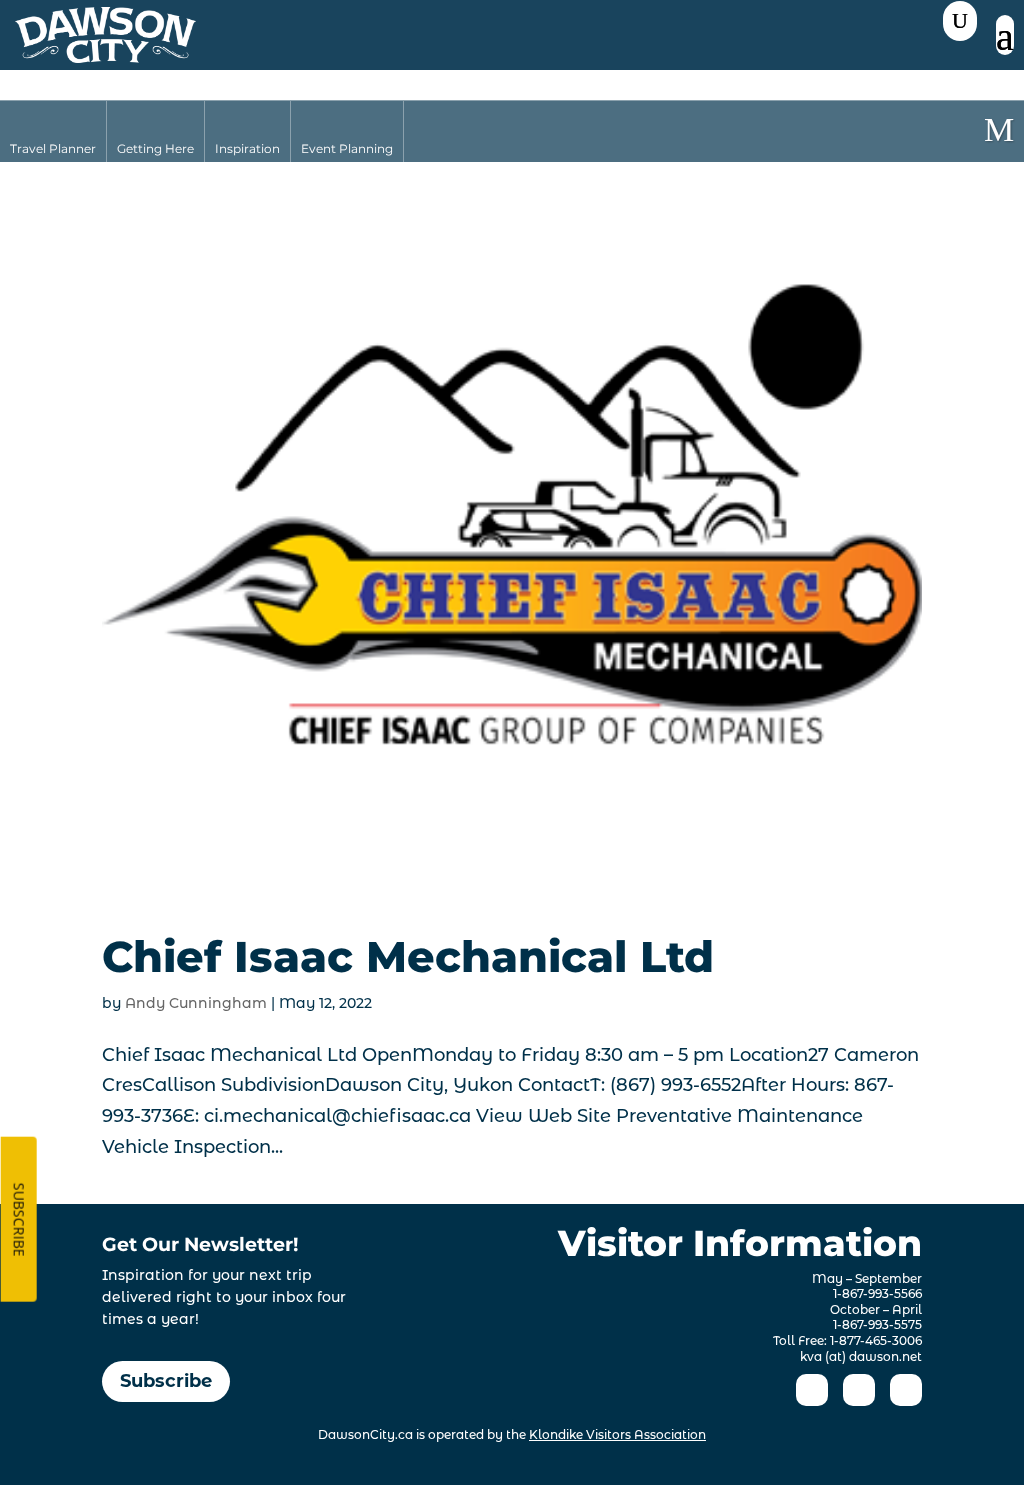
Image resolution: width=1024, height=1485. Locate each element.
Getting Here (155, 148)
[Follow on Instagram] (859, 1390)
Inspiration (247, 148)
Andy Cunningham (196, 1003)
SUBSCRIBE (19, 1220)
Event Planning (347, 148)
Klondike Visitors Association (617, 1434)
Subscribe (166, 1381)
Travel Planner (53, 148)
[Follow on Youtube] (906, 1390)
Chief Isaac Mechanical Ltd (408, 956)
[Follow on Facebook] (812, 1390)
